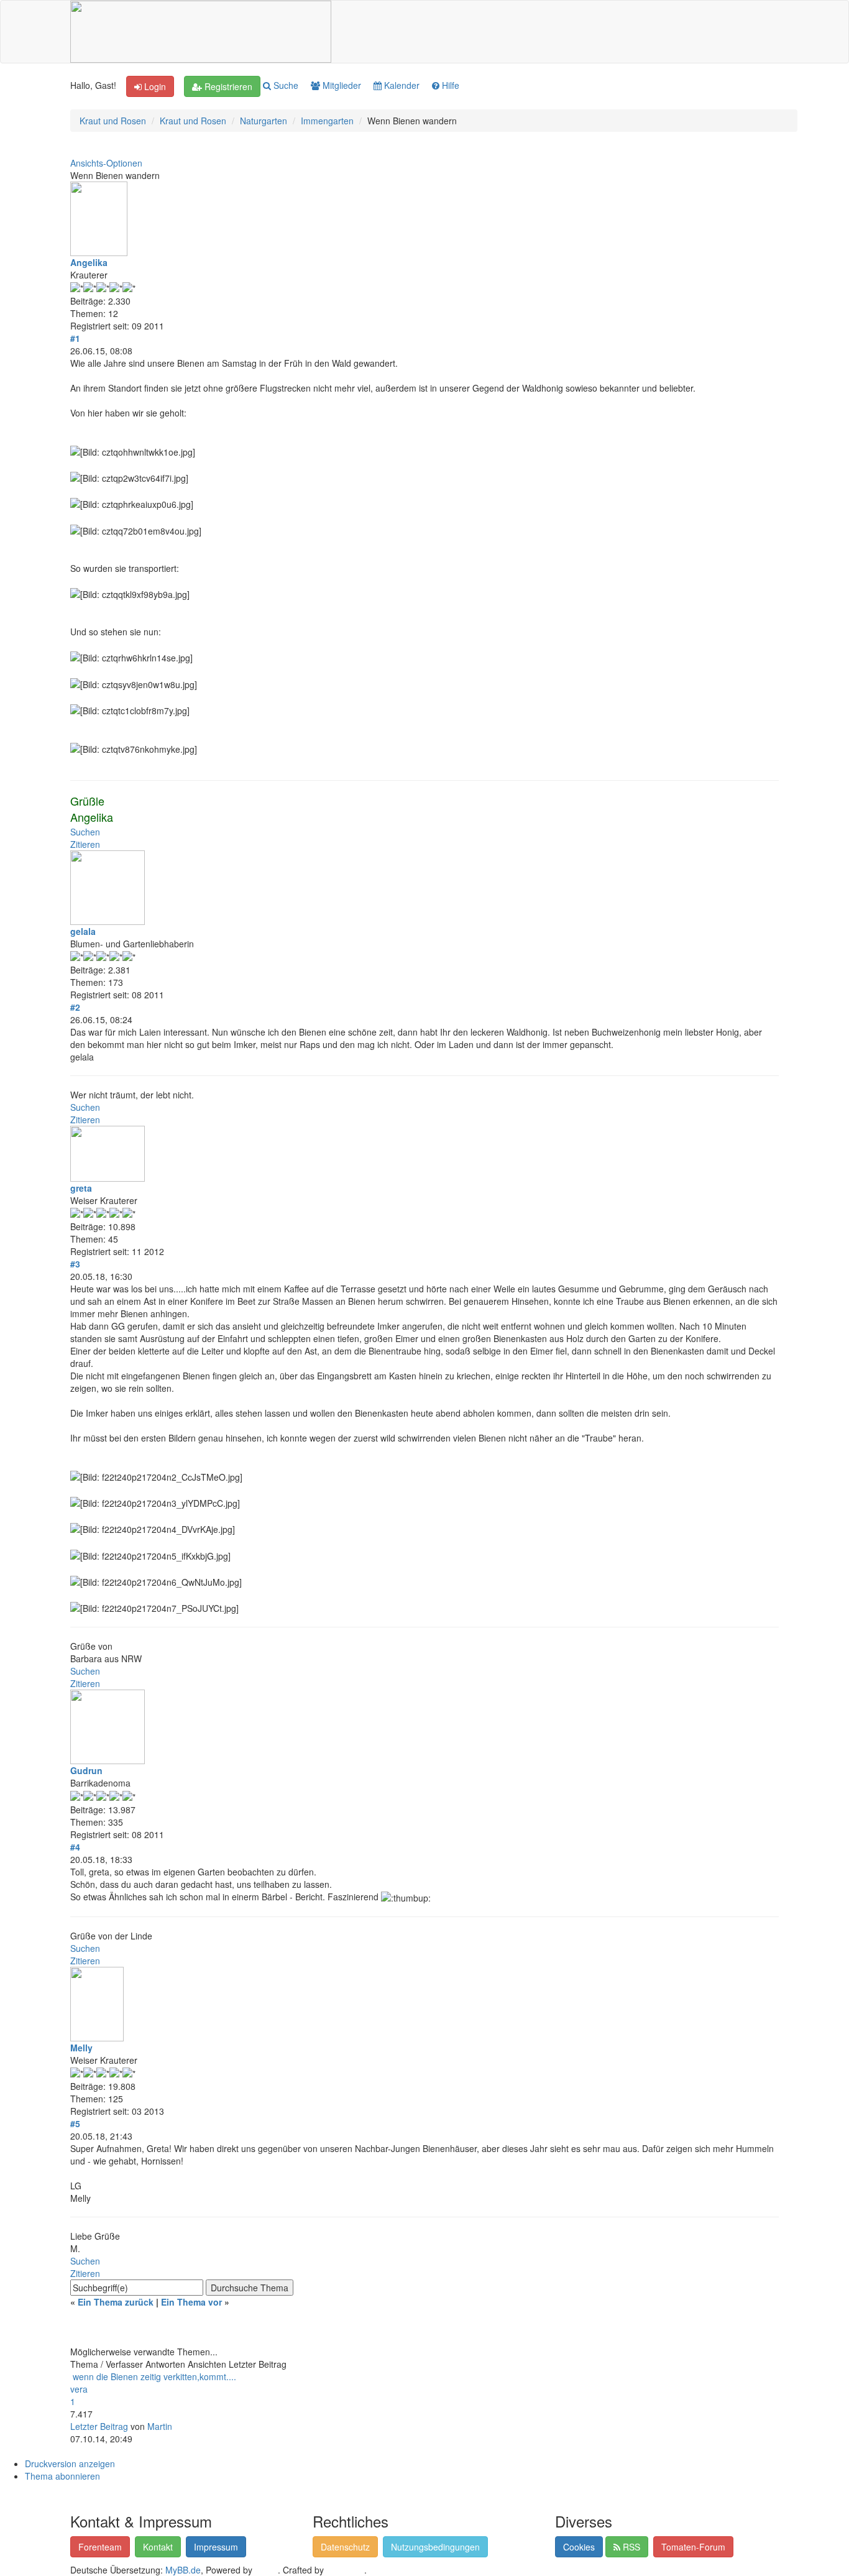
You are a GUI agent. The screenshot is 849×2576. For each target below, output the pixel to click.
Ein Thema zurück (116, 2302)
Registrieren (227, 86)
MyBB (266, 2570)
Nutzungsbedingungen (435, 2547)
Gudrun (86, 1770)
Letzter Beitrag (99, 2426)
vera (79, 2389)
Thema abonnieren (62, 2476)
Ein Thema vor (191, 2302)
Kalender (401, 85)
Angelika (89, 262)
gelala (83, 931)
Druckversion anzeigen (70, 2463)
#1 (75, 338)
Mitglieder (341, 85)
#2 (75, 1007)
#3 (75, 1264)
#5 (75, 2123)
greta (81, 1188)
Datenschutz (345, 2547)
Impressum (216, 2547)
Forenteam (100, 2547)
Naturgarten (264, 121)
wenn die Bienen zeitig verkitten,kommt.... (154, 2376)
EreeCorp (345, 2570)
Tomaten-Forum (693, 2547)
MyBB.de (183, 2570)
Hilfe (449, 85)
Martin (160, 2426)
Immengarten (327, 121)
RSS (630, 2547)
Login (154, 86)
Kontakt (158, 2547)
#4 (75, 1847)
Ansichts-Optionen (106, 163)
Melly (81, 2048)
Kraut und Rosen (113, 121)
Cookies (579, 2547)
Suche (285, 85)
